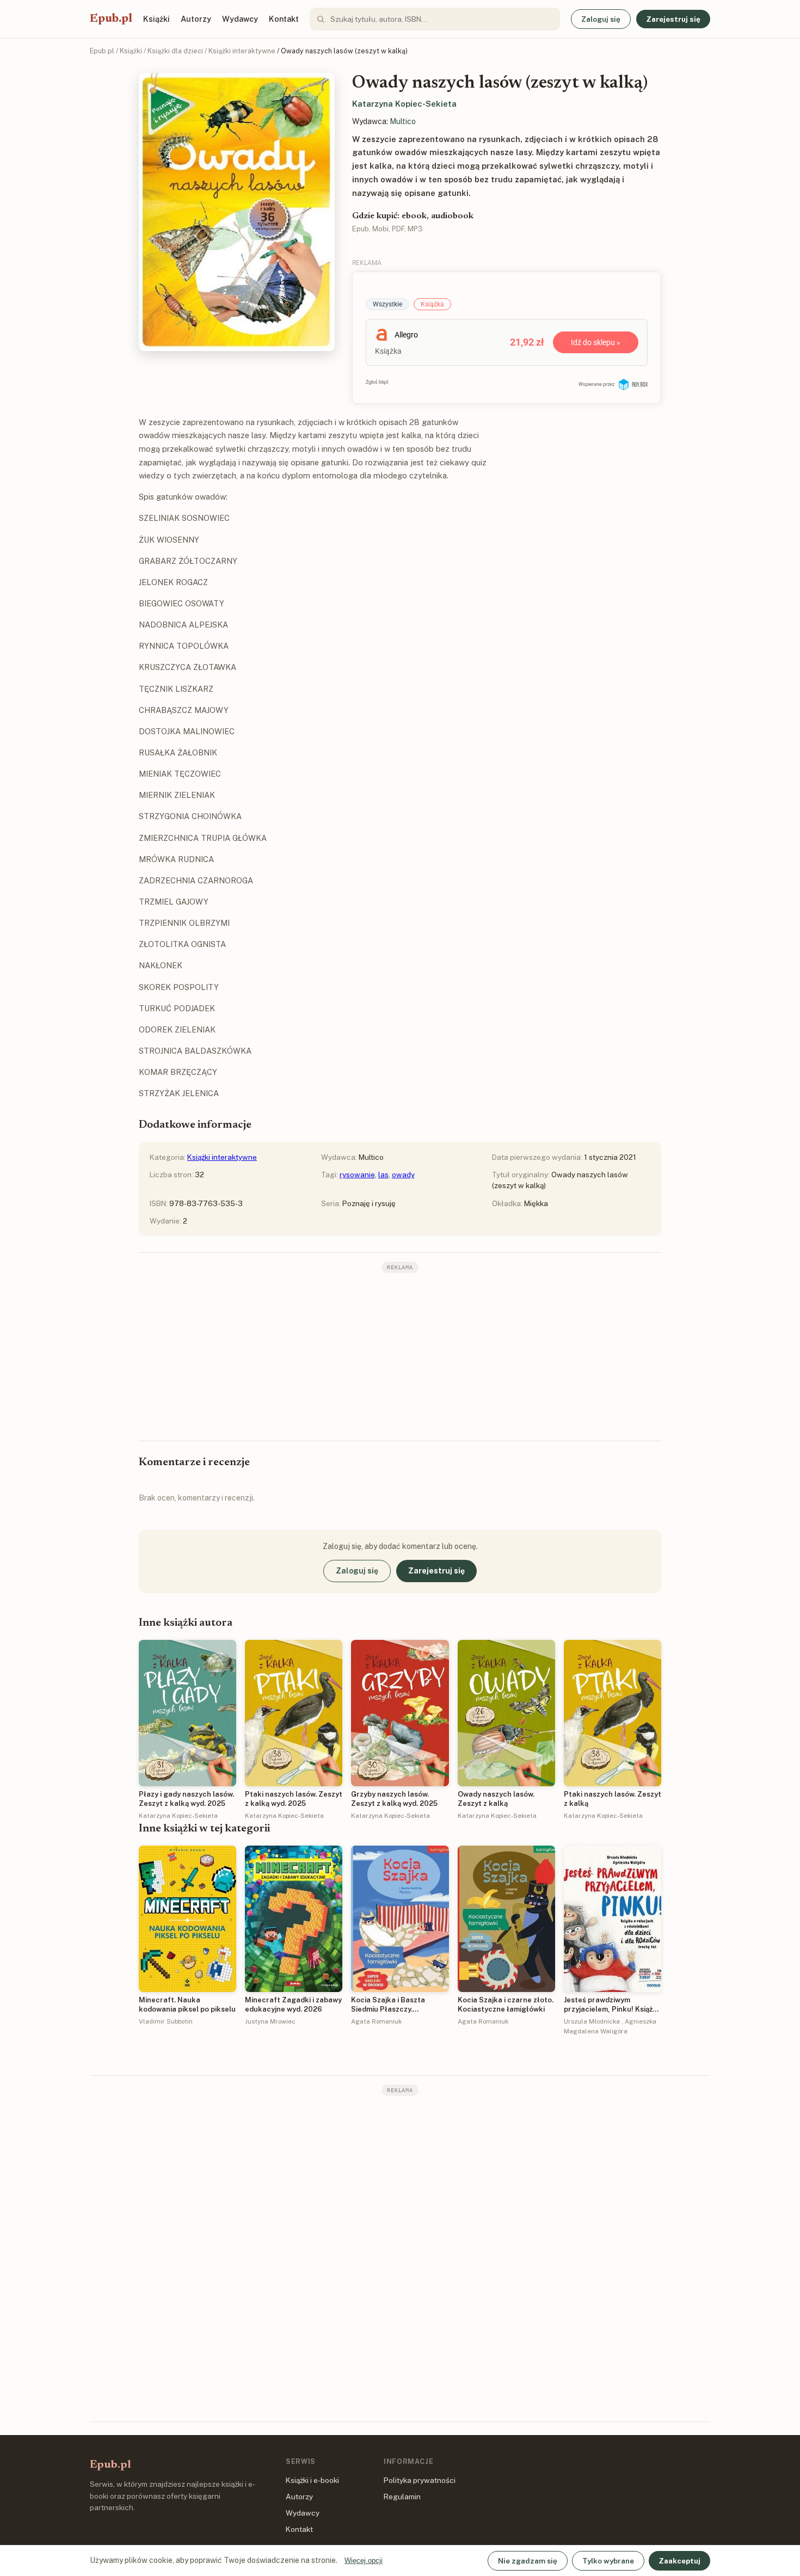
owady (403, 1175)
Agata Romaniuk (376, 2021)
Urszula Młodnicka (592, 2021)
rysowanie (357, 1175)
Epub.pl (111, 19)
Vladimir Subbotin (166, 2021)
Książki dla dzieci (175, 51)
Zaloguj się (601, 19)
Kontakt (284, 19)
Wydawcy (240, 19)
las (383, 1175)
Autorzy (196, 19)
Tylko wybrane (608, 2561)
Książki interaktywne (242, 51)
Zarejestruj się (673, 19)
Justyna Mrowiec (270, 2021)
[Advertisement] (400, 1356)
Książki (156, 19)
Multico (403, 121)
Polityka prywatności (420, 2480)
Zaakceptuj (679, 2561)
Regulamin (402, 2497)
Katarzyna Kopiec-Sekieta (404, 104)
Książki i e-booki (312, 2480)
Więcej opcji (364, 2560)
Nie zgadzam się (528, 2561)
